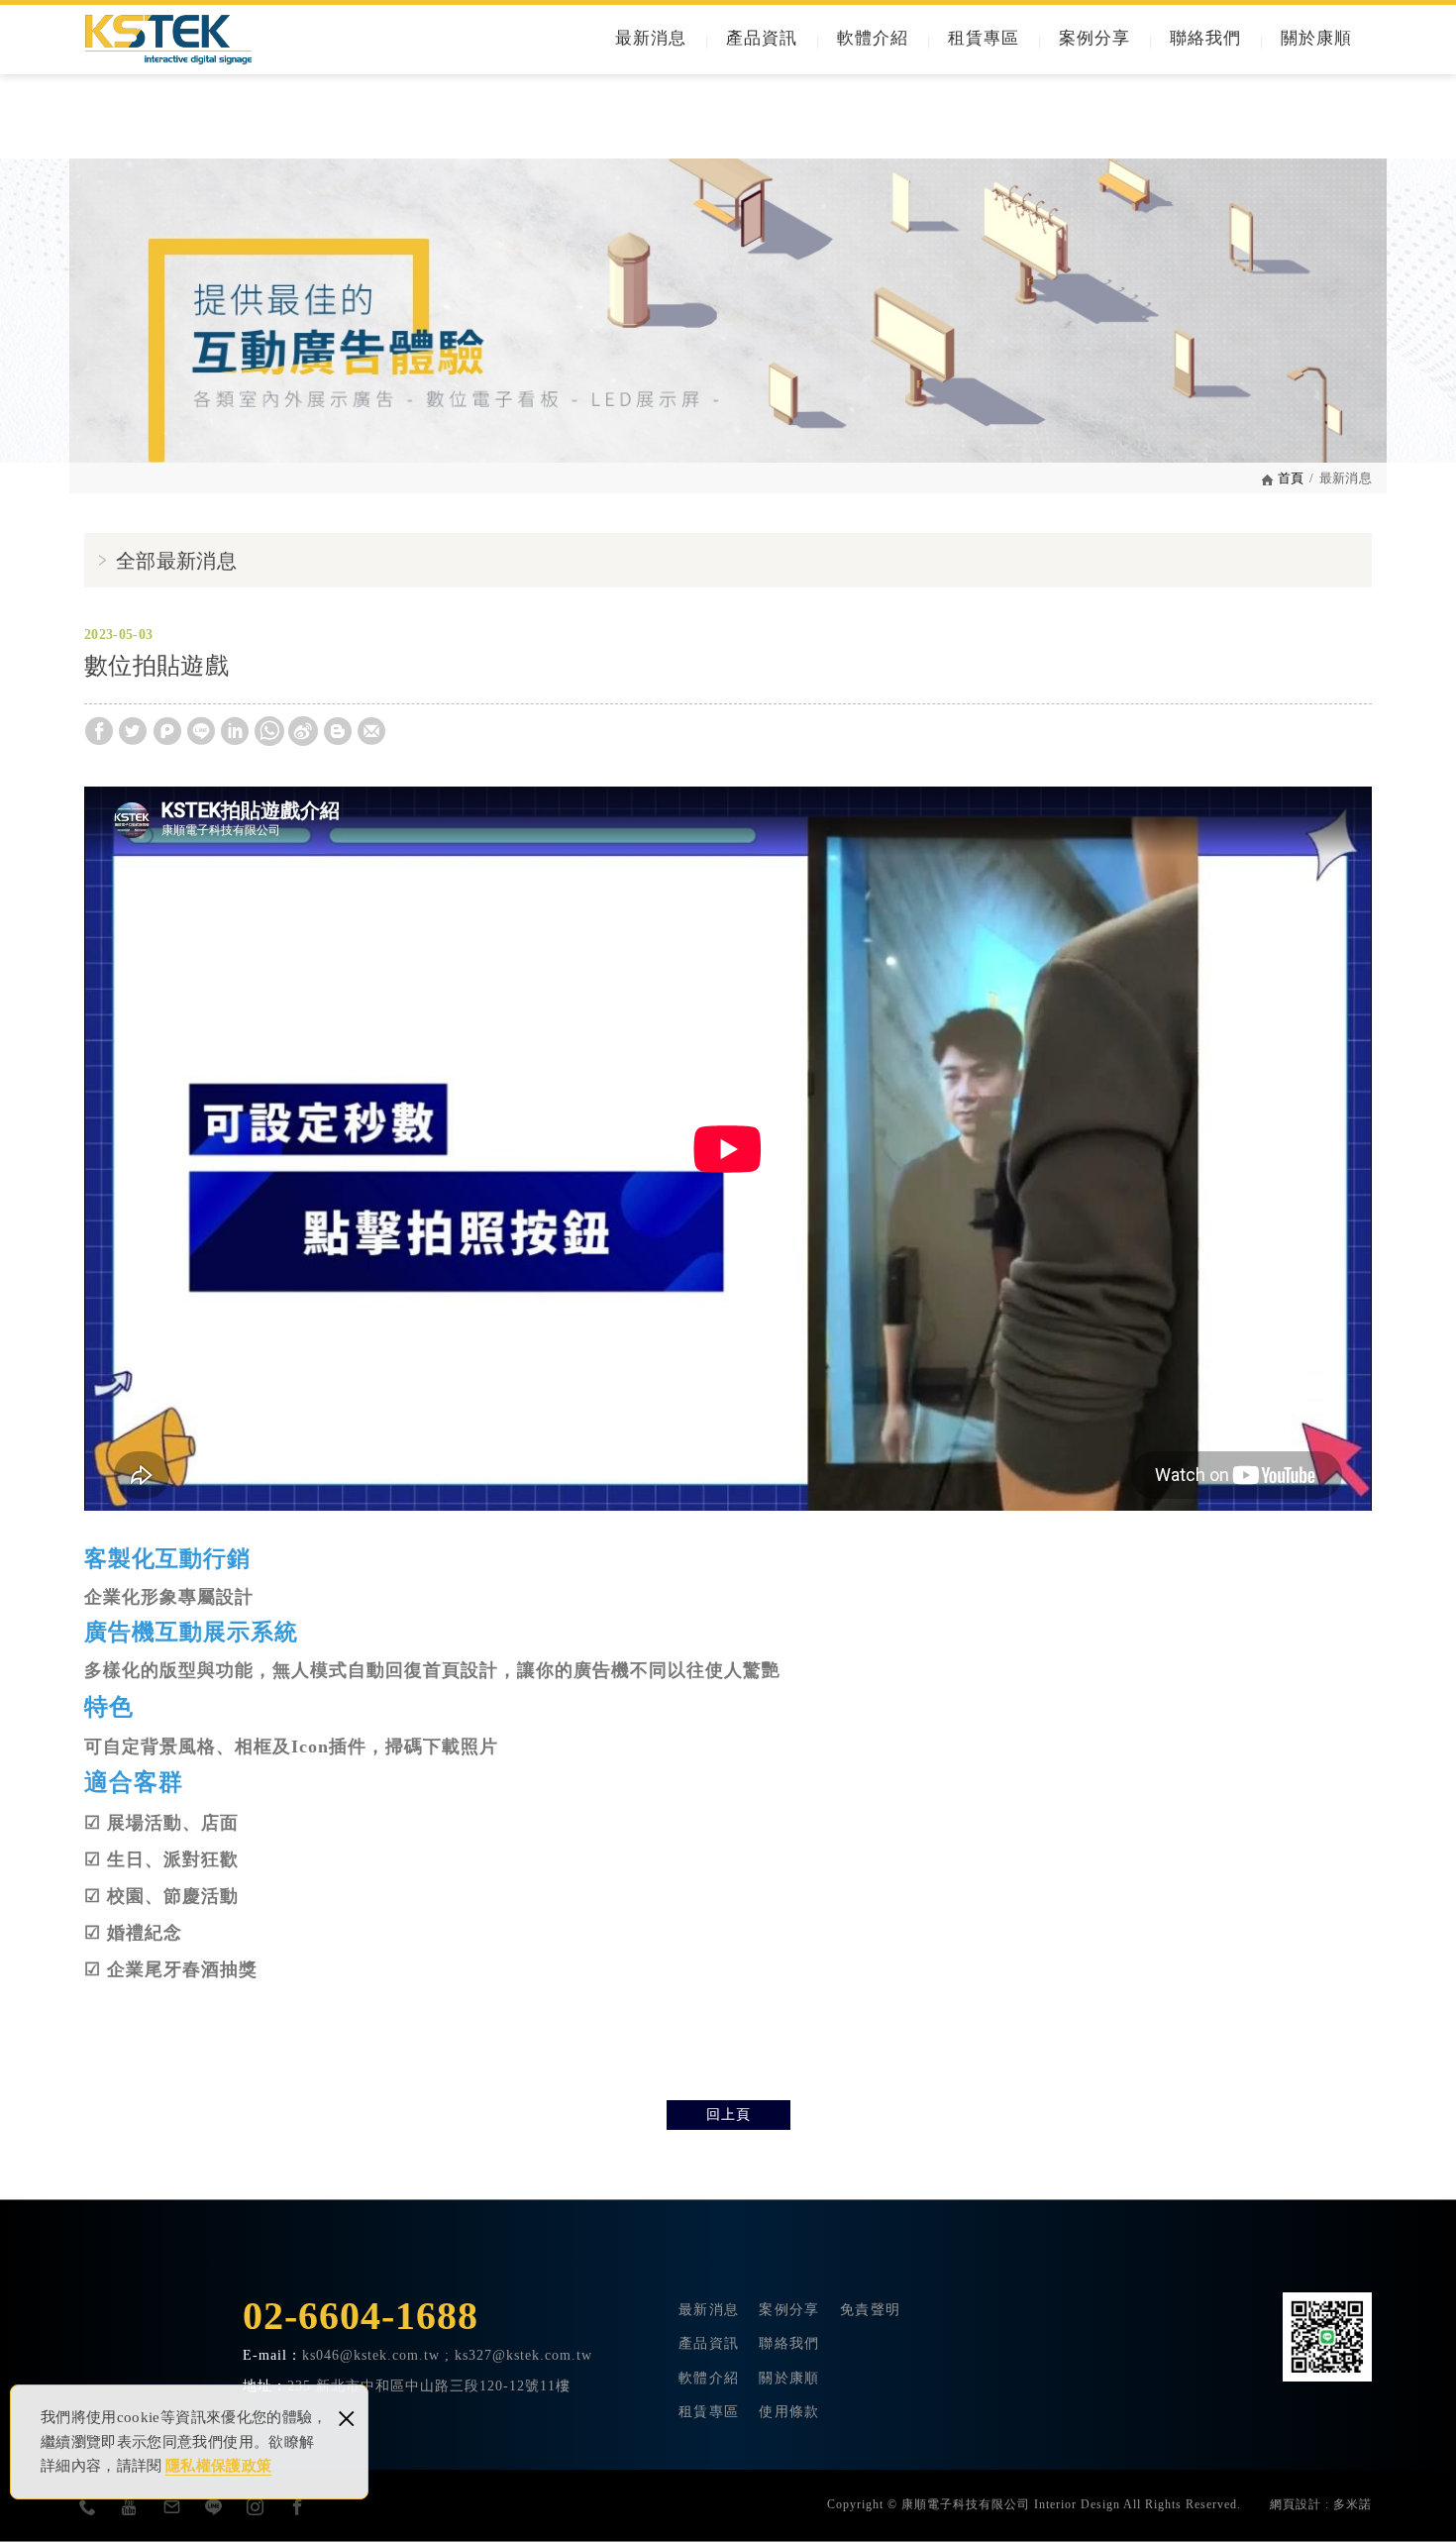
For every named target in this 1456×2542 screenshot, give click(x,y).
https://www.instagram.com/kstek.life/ (256, 2506)
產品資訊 (762, 38)
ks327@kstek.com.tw (172, 2506)
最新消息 (651, 38)
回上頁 (728, 2115)
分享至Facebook (99, 731)
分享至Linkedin (235, 731)
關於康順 (1316, 38)
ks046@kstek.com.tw (371, 2355)
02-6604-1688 (361, 2316)
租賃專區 (984, 38)
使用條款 (789, 2412)
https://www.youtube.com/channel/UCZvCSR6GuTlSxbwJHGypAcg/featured (130, 2506)
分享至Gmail (371, 731)
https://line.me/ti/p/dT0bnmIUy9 (214, 2506)
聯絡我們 (1205, 38)
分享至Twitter (133, 731)
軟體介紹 (873, 38)
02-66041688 (88, 2506)
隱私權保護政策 (218, 2466)
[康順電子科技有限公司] (168, 40)
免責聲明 (870, 2310)
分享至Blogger (338, 731)
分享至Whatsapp (269, 731)
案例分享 (1094, 38)
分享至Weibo (303, 731)
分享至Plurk (167, 731)
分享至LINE (201, 731)
